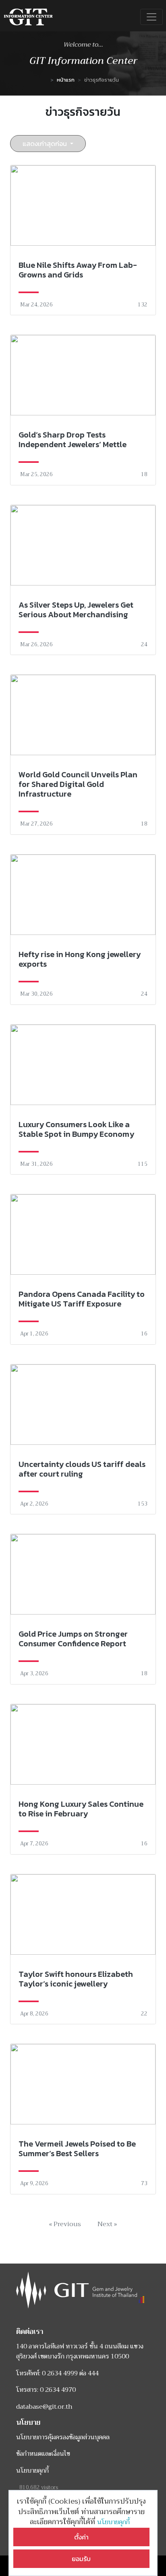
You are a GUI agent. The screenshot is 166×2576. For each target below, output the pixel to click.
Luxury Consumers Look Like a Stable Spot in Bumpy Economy (76, 1129)
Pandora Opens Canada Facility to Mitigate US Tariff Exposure (82, 1299)
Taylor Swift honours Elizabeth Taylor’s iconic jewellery (76, 1979)
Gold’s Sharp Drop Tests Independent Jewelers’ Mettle (73, 440)
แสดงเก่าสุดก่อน (46, 144)
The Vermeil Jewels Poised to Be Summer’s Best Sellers (77, 2149)
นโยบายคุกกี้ (115, 2522)
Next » (107, 2224)
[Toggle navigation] (151, 17)
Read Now (83, 240)
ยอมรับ (81, 2559)
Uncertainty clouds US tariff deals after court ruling (82, 1469)
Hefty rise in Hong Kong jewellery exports (80, 959)
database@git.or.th (44, 2407)
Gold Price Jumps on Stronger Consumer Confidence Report (73, 1639)
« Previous (65, 2224)
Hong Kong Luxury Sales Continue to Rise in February (81, 1809)
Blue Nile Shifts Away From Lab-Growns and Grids (78, 270)
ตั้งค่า (81, 2537)
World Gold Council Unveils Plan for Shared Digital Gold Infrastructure (78, 784)
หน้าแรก (66, 80)
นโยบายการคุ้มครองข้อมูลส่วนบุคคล (63, 2437)
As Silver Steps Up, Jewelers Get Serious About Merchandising (76, 610)
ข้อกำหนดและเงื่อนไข (43, 2454)
